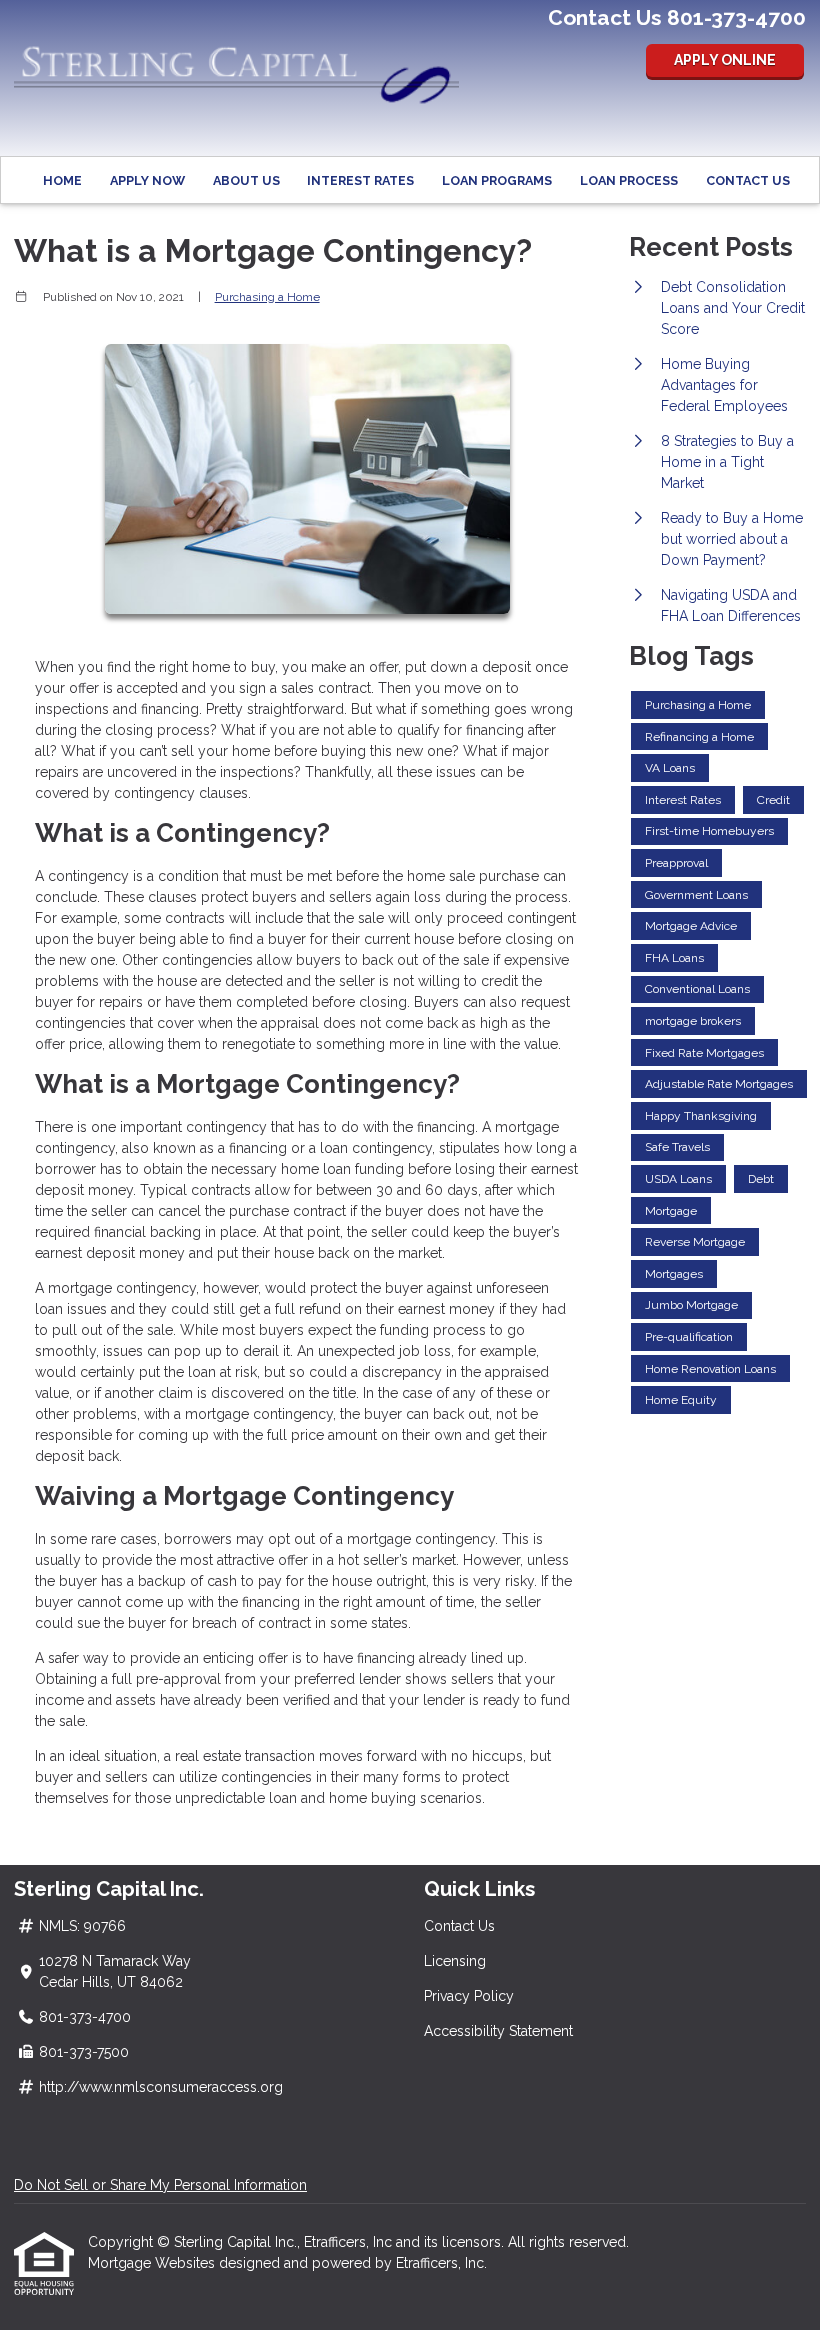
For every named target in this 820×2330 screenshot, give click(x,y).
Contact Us (748, 180)
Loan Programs (497, 180)
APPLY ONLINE (725, 60)
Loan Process (629, 180)
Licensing (455, 1961)
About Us (246, 180)
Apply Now (147, 180)
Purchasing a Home (267, 297)
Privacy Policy (469, 1996)
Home (62, 180)
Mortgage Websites (153, 2263)
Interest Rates (360, 180)
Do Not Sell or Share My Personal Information (160, 2185)
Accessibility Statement (498, 2031)
